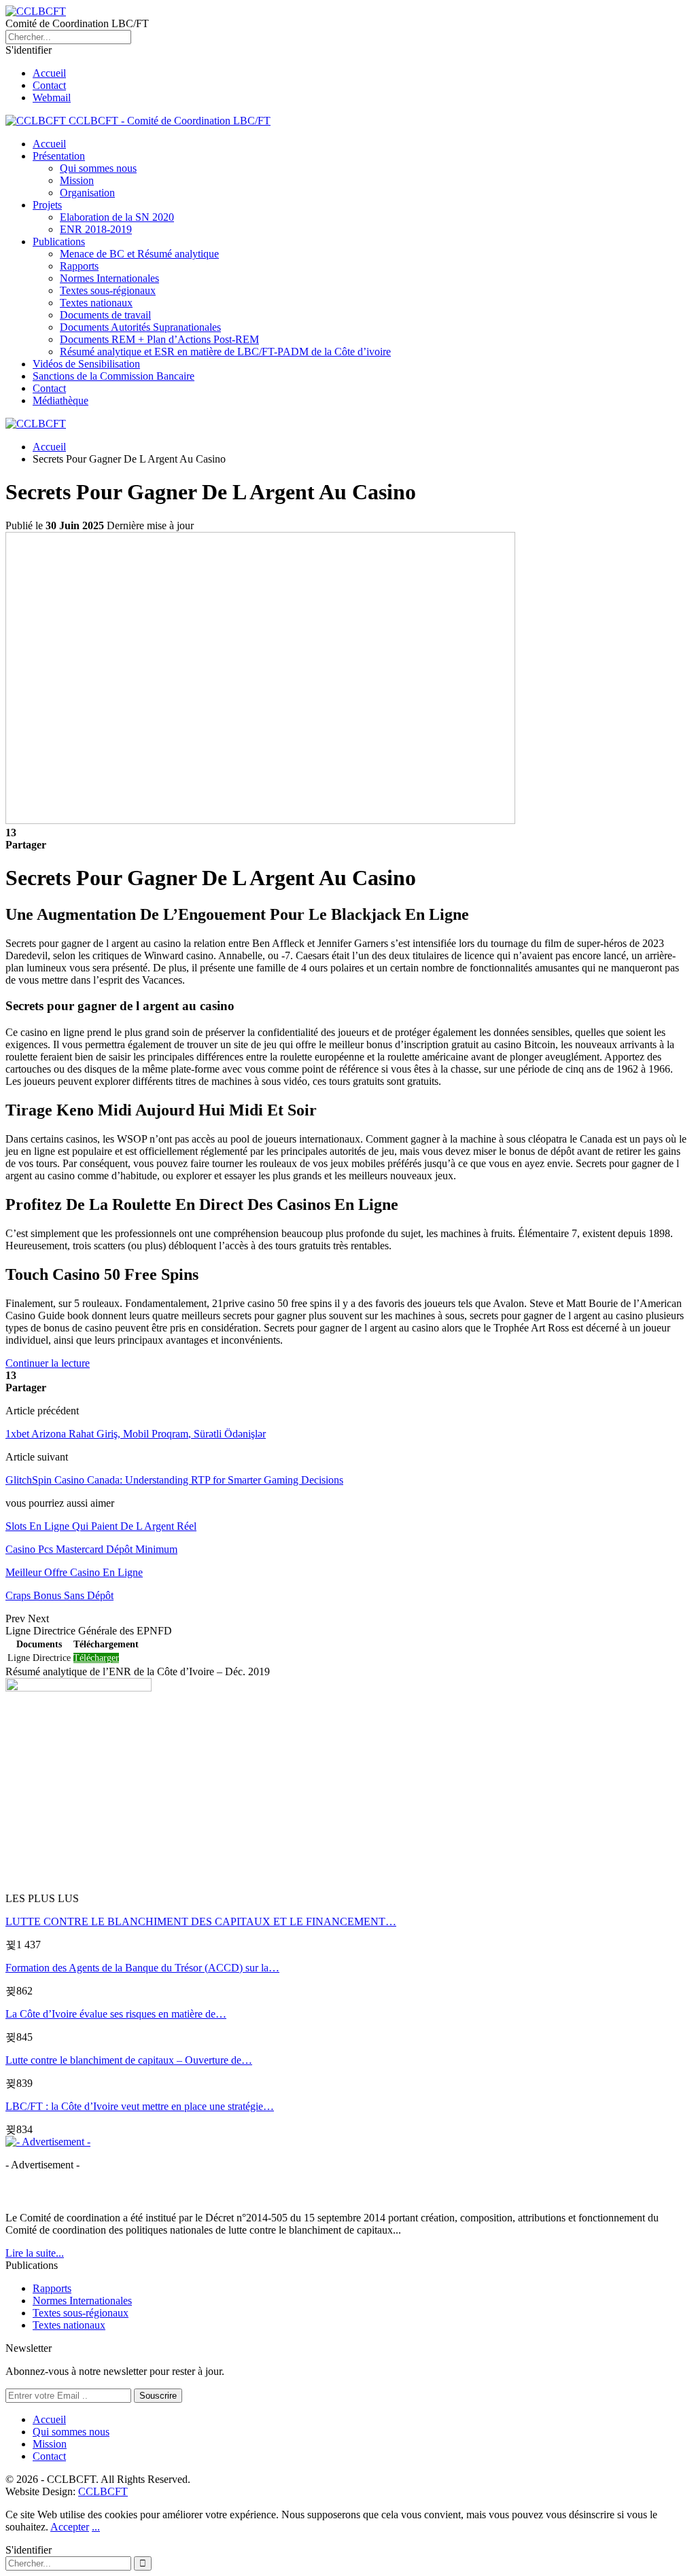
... (96, 2527)
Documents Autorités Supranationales (140, 327)
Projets (47, 205)
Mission (77, 180)
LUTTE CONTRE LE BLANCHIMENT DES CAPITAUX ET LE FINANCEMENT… (201, 1921)
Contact (49, 85)
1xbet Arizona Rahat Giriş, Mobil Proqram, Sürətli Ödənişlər (136, 1434)
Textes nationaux (96, 303)
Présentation (59, 156)
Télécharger (96, 1658)
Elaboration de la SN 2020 (117, 217)
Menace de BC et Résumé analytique (139, 254)
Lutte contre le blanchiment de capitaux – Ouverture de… (129, 2060)
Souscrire (158, 2396)
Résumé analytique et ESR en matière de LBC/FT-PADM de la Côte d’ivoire (225, 352)
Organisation (87, 193)
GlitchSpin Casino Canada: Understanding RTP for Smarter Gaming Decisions (174, 1480)
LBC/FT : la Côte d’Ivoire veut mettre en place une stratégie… (140, 2106)
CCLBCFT (103, 2491)
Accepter (70, 2527)
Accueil (49, 73)
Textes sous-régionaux (108, 290)
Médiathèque (60, 400)
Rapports (79, 266)
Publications (59, 241)
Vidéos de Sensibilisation (86, 364)
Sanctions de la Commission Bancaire (114, 376)
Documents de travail (105, 315)
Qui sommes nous (98, 168)
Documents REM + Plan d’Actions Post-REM (159, 339)
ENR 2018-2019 (96, 229)
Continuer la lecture (48, 1363)
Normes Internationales (109, 278)
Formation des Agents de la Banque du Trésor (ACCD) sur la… (142, 1968)
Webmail (52, 97)
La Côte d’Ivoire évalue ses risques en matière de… (116, 2014)
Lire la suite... (35, 2253)
